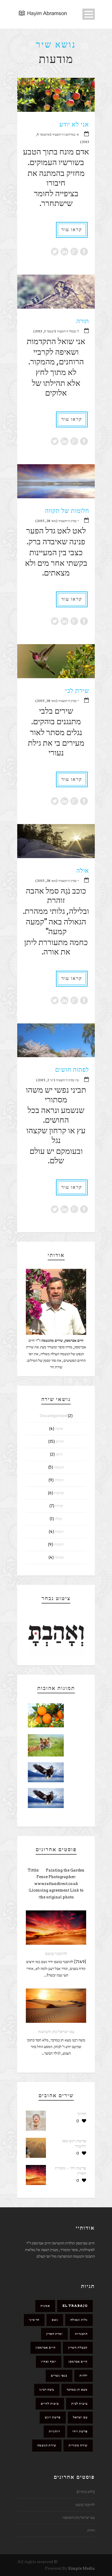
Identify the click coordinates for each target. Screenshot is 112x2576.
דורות (91, 2530)
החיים (60, 1441)
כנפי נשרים (59, 2375)
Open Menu (89, 14)
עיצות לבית (79, 2404)
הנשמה (59, 1467)
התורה (59, 1480)
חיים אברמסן (78, 2361)
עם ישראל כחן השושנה (56, 2032)
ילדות (84, 2375)
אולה (83, 871)
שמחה (59, 1557)
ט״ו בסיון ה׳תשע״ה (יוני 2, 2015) (58, 1080)
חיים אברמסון (46, 2347)
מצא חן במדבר (77, 2390)
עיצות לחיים (50, 2404)
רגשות (59, 1532)
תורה (83, 321)
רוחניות (59, 1544)
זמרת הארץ (54, 2334)
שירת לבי (77, 691)
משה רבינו (47, 2390)
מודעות (59, 1493)
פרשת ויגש (53, 2417)
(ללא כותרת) (86, 2492)
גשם (55, 2320)
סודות (59, 1506)
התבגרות (81, 2334)
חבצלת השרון (78, 2347)
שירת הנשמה (47, 2445)
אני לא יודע (74, 124)
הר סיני (34, 2320)
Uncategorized (53, 1416)
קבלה (59, 1519)
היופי (59, 1454)
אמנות (45, 2306)
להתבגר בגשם (56, 1954)
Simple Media (81, 2568)
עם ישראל (80, 2417)
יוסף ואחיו (49, 2361)
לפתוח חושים (72, 1070)
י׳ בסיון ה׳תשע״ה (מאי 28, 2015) (57, 521)
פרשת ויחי (80, 2431)
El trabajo (75, 2306)
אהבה (59, 1429)
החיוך (82, 2114)
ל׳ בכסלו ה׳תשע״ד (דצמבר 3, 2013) (56, 331)
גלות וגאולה (79, 2320)
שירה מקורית (78, 2445)
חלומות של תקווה (67, 511)
